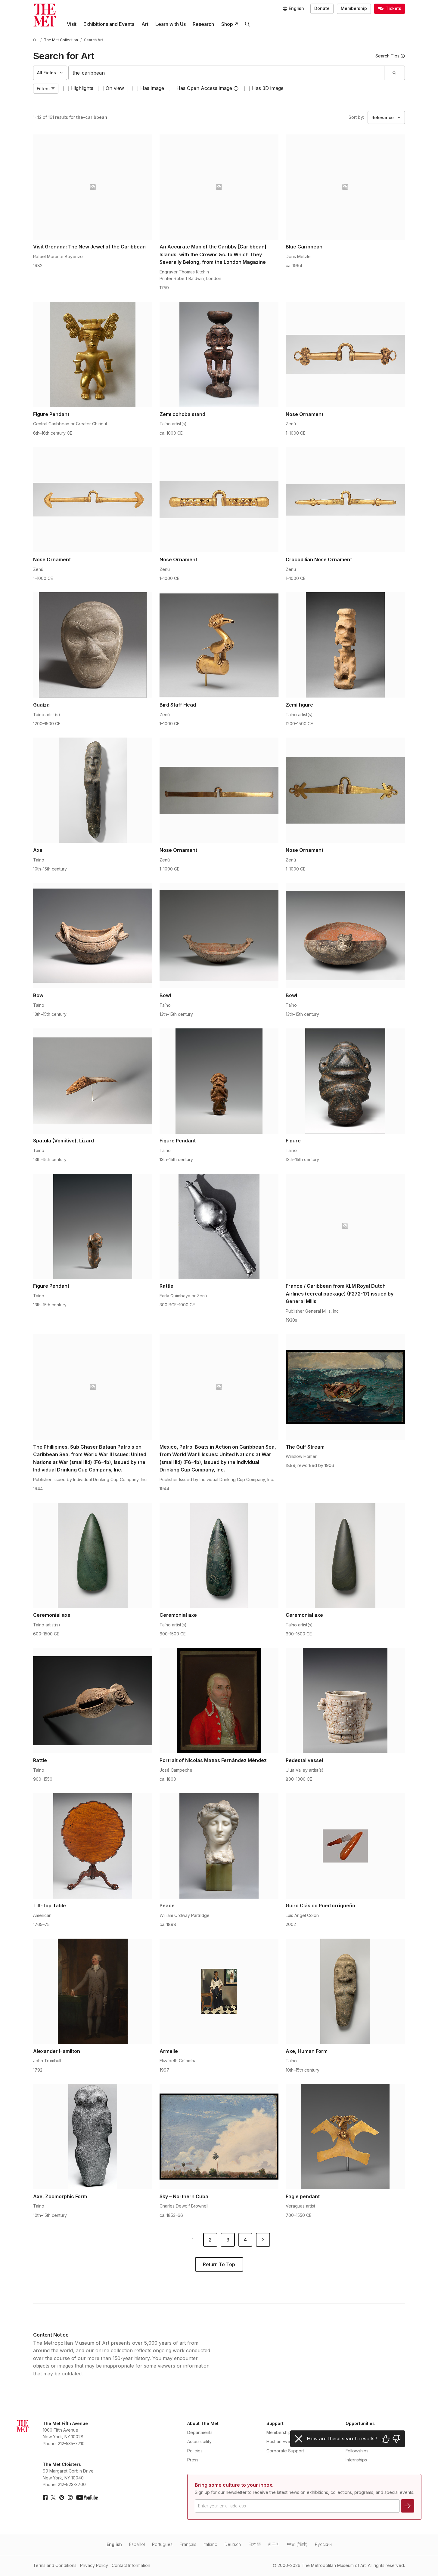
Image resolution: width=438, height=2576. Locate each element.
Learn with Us (171, 24)
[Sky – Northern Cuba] (219, 2137)
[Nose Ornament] (345, 354)
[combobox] (226, 73)
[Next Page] (263, 2240)
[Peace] (219, 1846)
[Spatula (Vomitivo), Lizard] (93, 1081)
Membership (354, 8)
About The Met (203, 2423)
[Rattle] (219, 1226)
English (114, 2544)
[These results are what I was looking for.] (386, 2439)
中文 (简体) (297, 2544)
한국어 (274, 2544)
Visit (72, 24)
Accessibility (199, 2441)
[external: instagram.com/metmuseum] (70, 2497)
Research (203, 24)
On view (115, 88)
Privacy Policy (94, 2565)
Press (193, 2460)
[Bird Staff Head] (219, 645)
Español (137, 2544)
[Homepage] (45, 15)
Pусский (323, 2544)
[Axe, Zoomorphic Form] (93, 2137)
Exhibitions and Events (109, 24)
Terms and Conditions (55, 2565)
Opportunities (360, 2423)
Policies (195, 2451)
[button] (236, 88)
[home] (36, 40)
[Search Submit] (394, 73)
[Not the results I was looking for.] (396, 2439)
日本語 (254, 2544)
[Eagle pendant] (345, 2137)
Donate (322, 8)
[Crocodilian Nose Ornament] (345, 500)
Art (145, 24)
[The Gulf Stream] (345, 1387)
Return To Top (219, 2264)
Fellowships (357, 2451)
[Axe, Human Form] (345, 1991)
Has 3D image (268, 88)
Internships (356, 2460)
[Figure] (345, 1081)
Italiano (210, 2544)
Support (275, 2423)
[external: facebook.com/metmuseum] (45, 2497)
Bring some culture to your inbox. (234, 2485)
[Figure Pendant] (93, 354)
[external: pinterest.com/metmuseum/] (62, 2497)
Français (188, 2544)
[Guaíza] (93, 645)
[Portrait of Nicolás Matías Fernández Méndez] (219, 1701)
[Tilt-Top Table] (93, 1846)
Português (162, 2544)
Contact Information (131, 2565)
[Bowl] (93, 935)
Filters (43, 89)
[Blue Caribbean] (345, 187)
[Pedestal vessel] (345, 1701)
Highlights (82, 88)
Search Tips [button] (387, 56)
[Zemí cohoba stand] (219, 354)
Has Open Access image (204, 88)
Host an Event (280, 2441)
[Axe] (93, 790)
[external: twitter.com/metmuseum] (53, 2497)
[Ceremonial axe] (93, 1555)
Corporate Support (285, 2451)
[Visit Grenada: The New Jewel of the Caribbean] (93, 187)
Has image (152, 88)
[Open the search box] (247, 24)
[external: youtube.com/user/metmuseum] (87, 2497)
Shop (227, 24)
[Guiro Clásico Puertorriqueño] (345, 1846)
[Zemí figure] (345, 645)
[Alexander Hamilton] (93, 1991)
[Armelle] (219, 1991)
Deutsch (233, 2544)
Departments (200, 2432)
